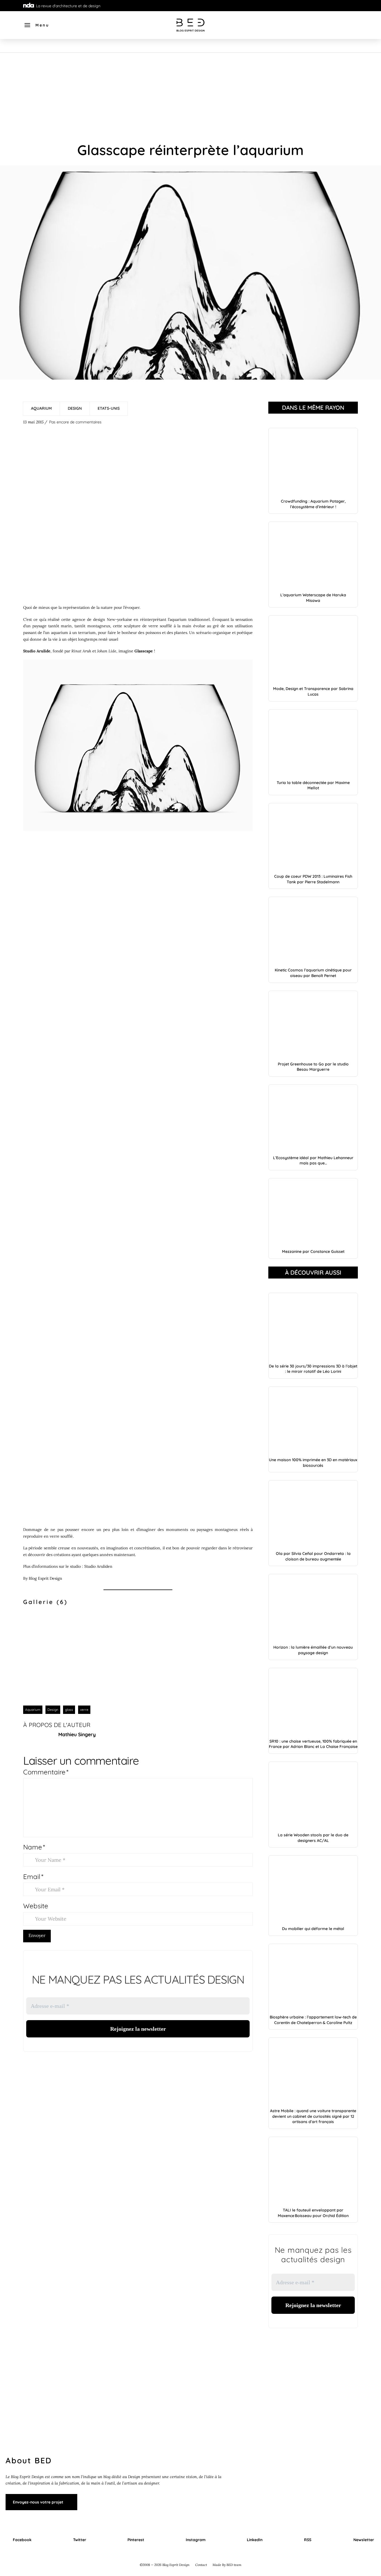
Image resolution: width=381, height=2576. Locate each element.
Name (34, 1847)
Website (36, 1906)
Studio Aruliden (98, 1566)
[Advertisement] (191, 95)
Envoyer (37, 1935)
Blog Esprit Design (45, 1578)
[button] (36, 25)
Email (33, 1876)
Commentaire (46, 1772)
